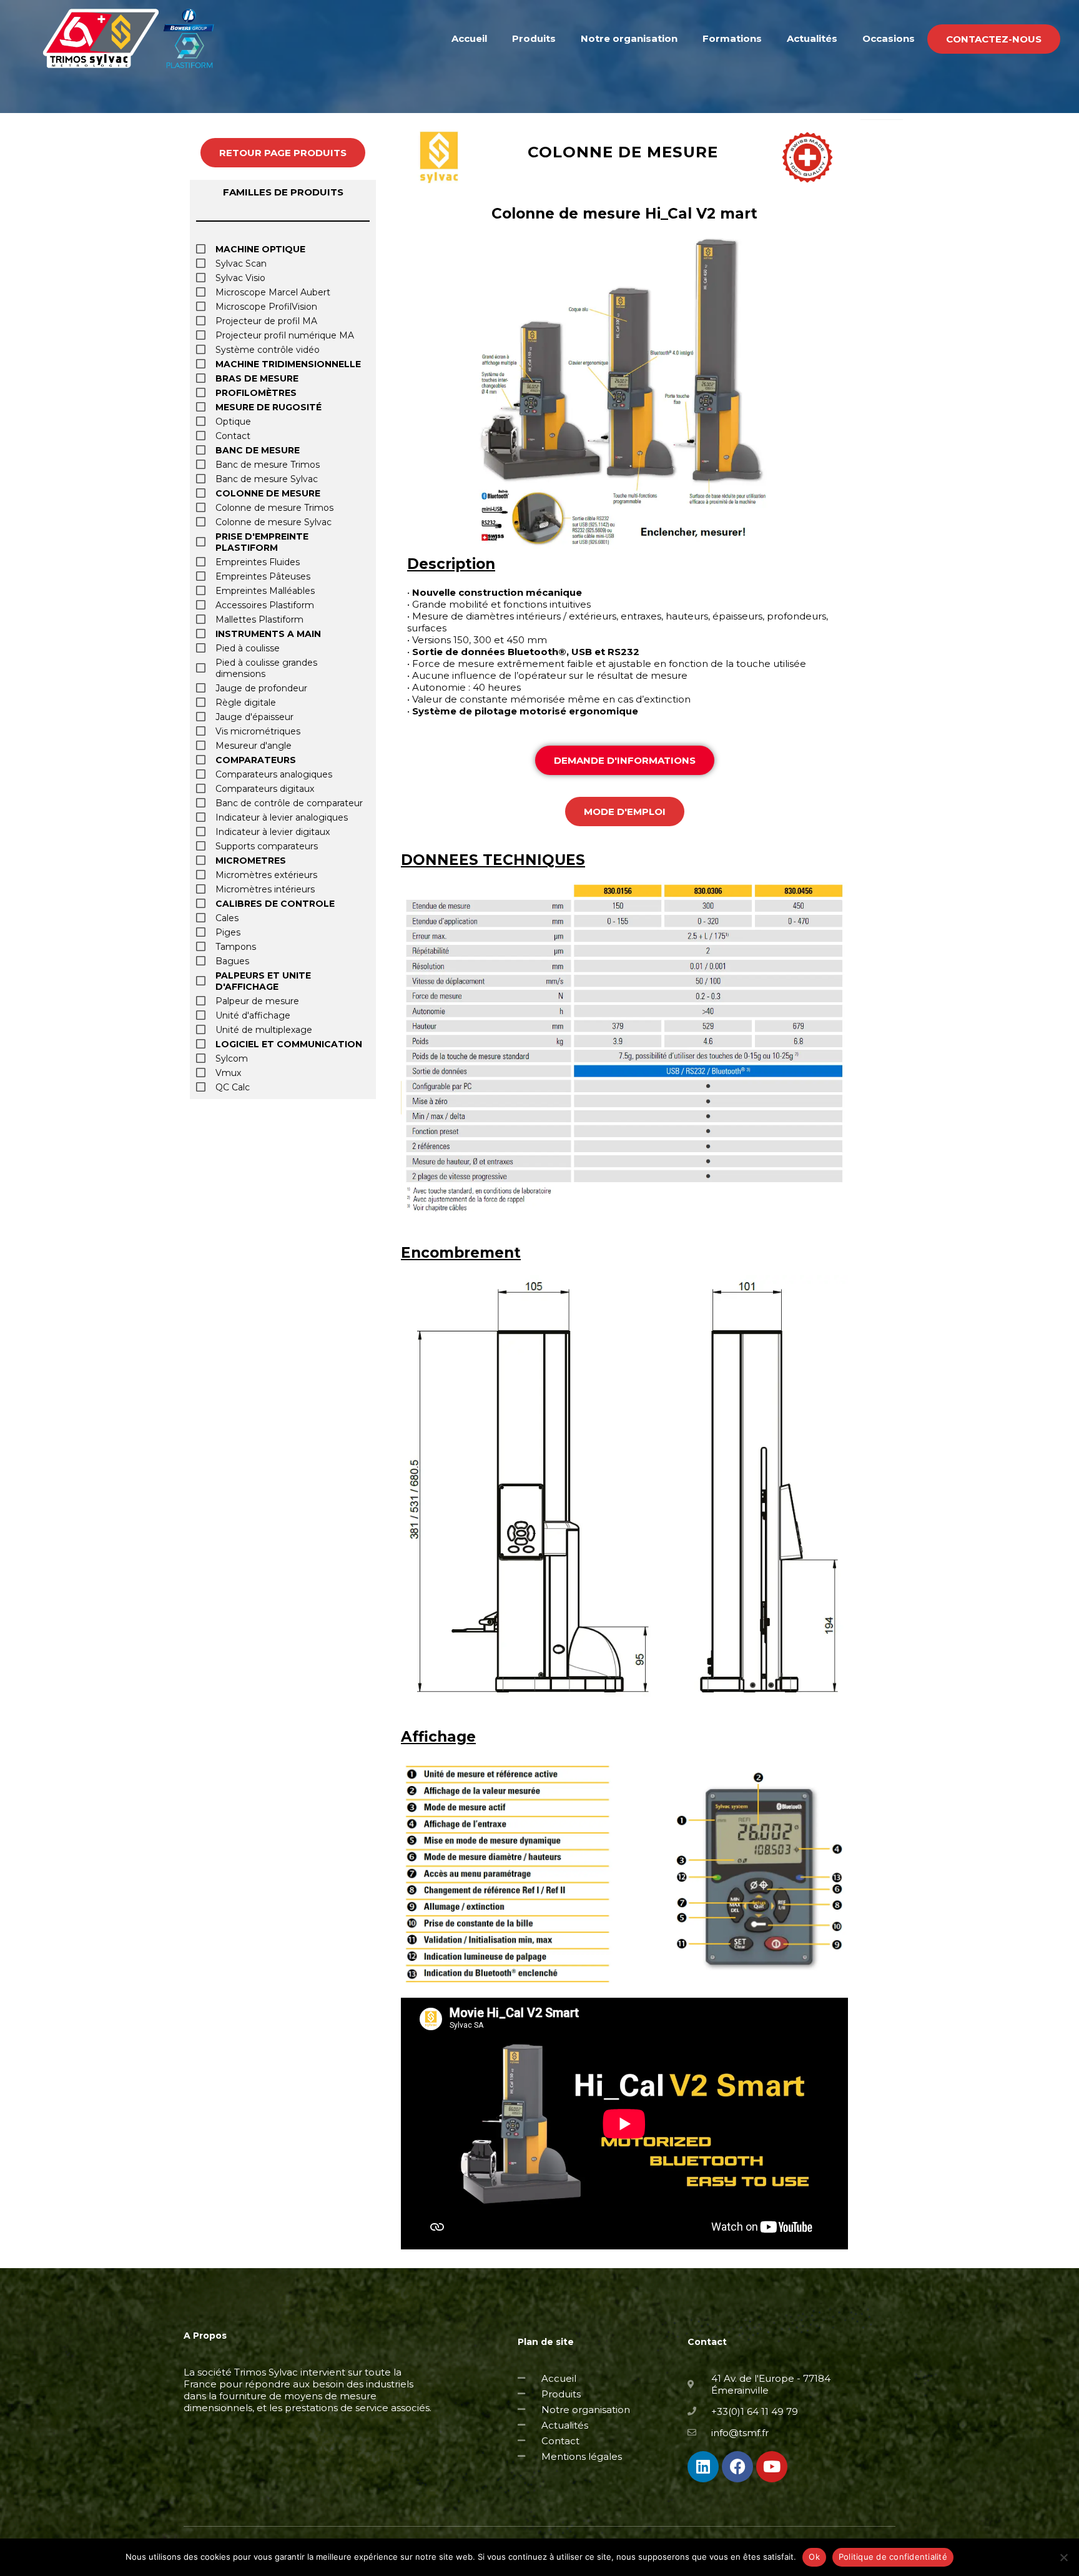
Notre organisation (629, 38)
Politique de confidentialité (893, 2557)
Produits (534, 38)
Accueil (469, 38)
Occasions (889, 38)
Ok (814, 2557)
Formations (732, 38)
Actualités (812, 38)
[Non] (1063, 2557)
